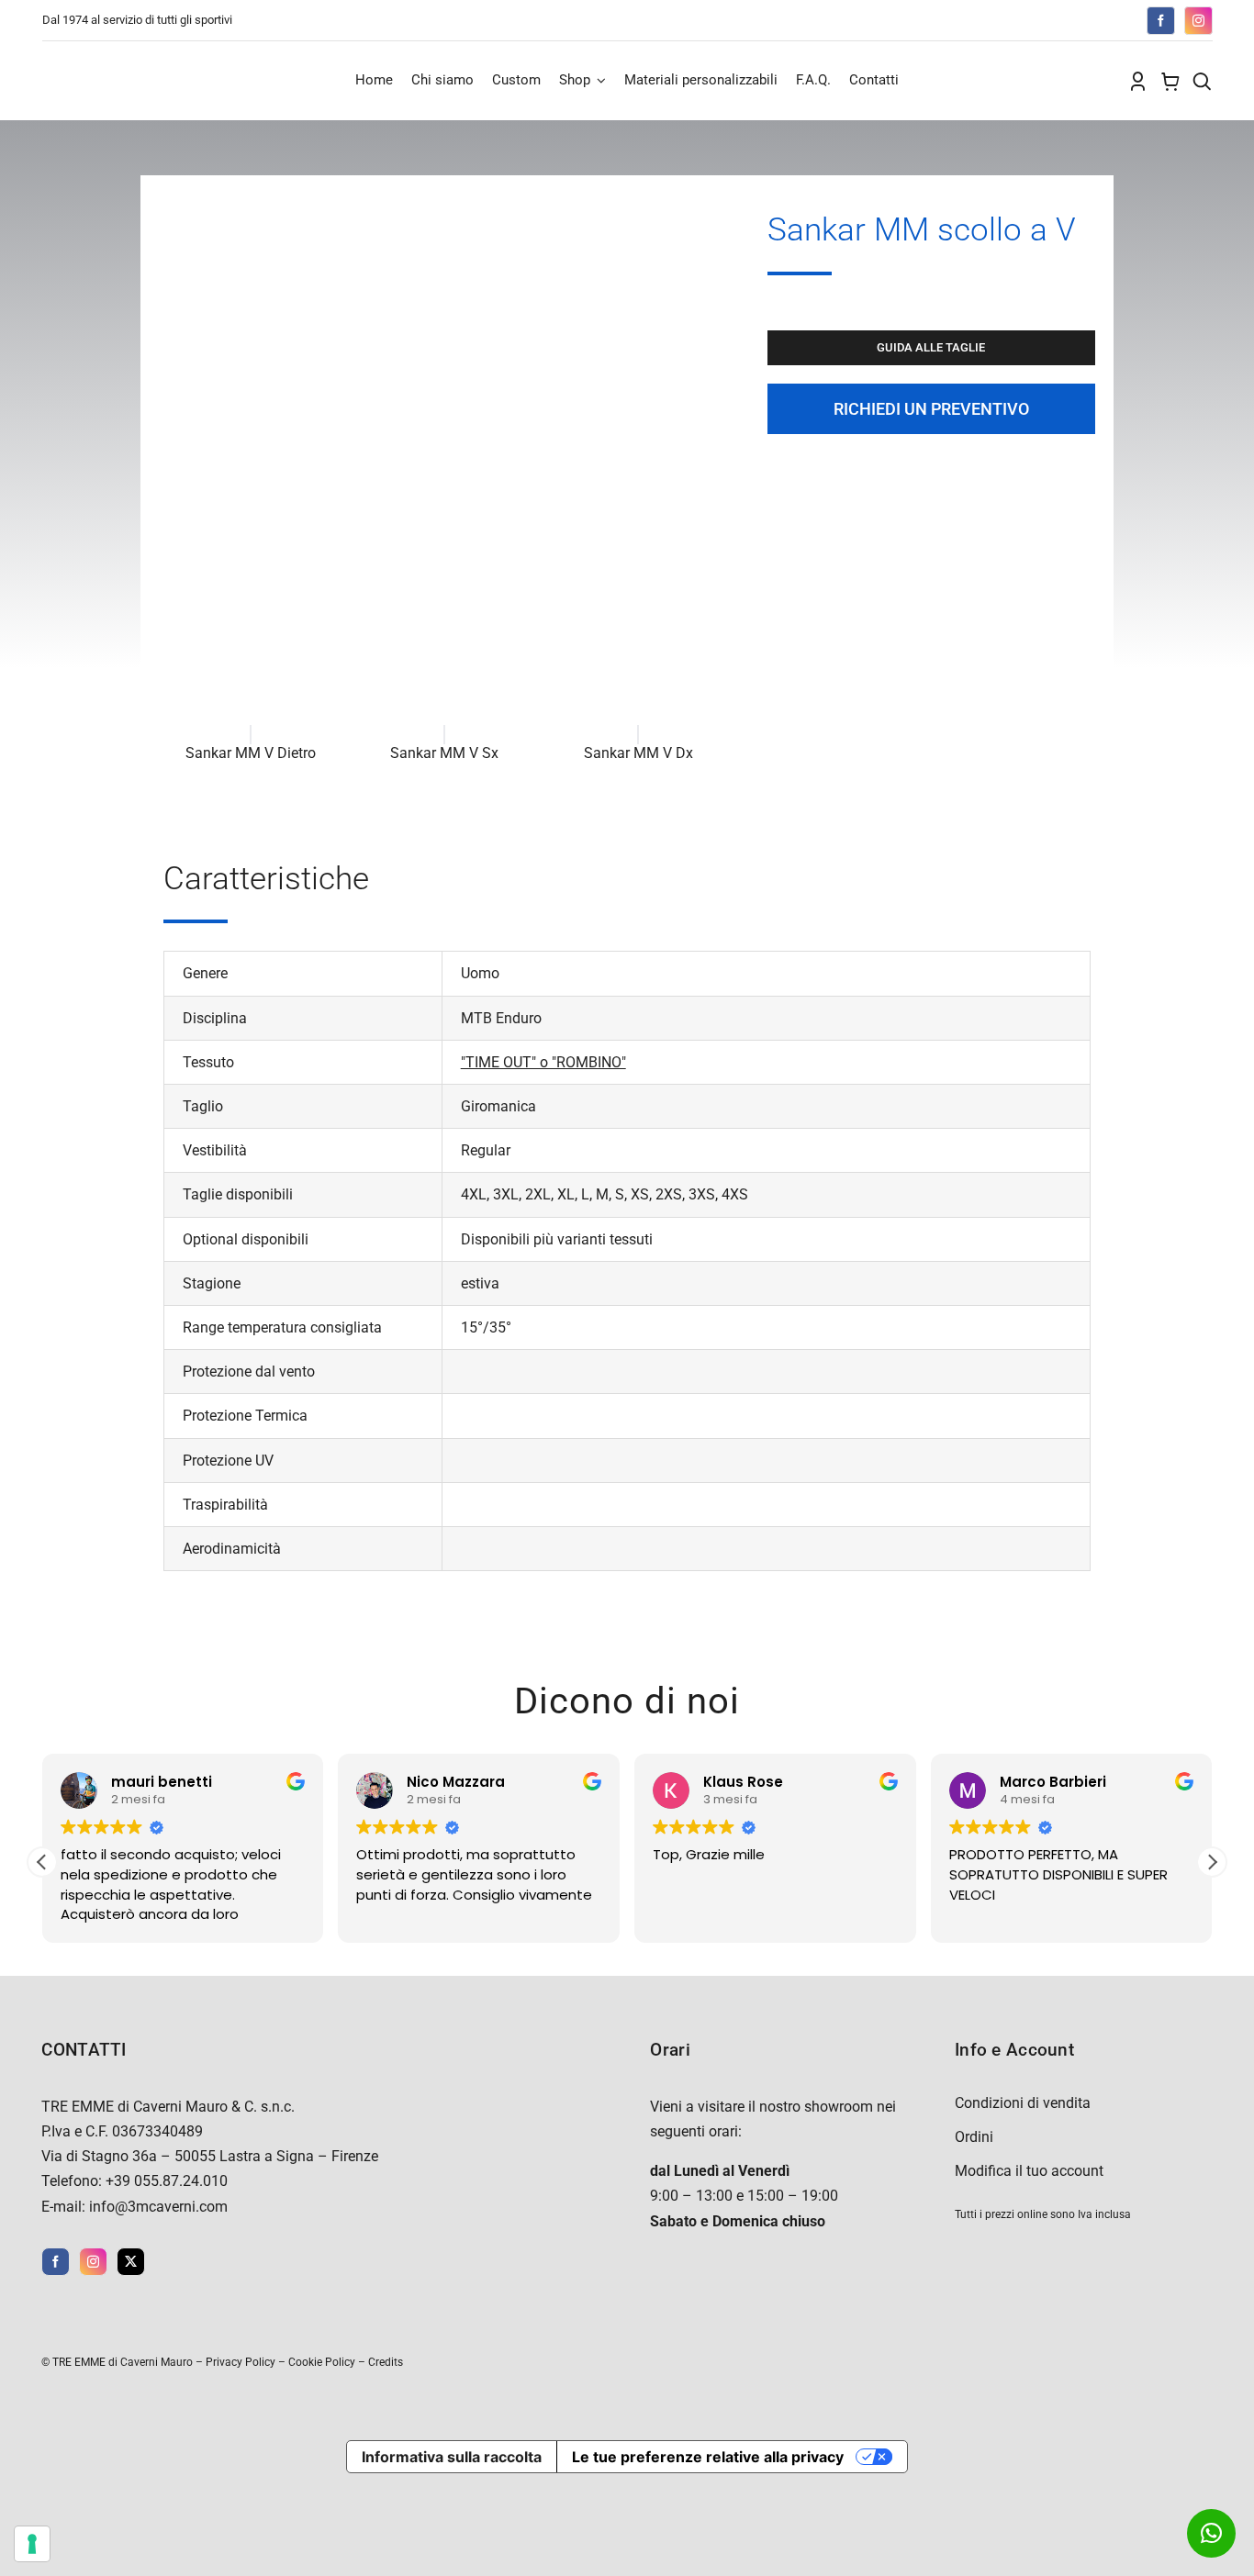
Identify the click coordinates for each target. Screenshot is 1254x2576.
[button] (1212, 1862)
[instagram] (1198, 21)
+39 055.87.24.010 (167, 2181)
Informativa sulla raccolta (452, 2457)
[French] (1024, 18)
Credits (386, 2362)
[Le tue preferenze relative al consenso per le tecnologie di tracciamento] (32, 2544)
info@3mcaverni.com (158, 2207)
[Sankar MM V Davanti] (445, 201)
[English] (1005, 18)
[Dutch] (987, 18)
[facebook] (1161, 21)
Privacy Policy (241, 2362)
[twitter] (131, 2262)
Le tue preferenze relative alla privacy (708, 2457)
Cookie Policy (322, 2362)
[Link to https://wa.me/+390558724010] (1211, 2533)
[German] (1042, 18)
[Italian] (1060, 18)
